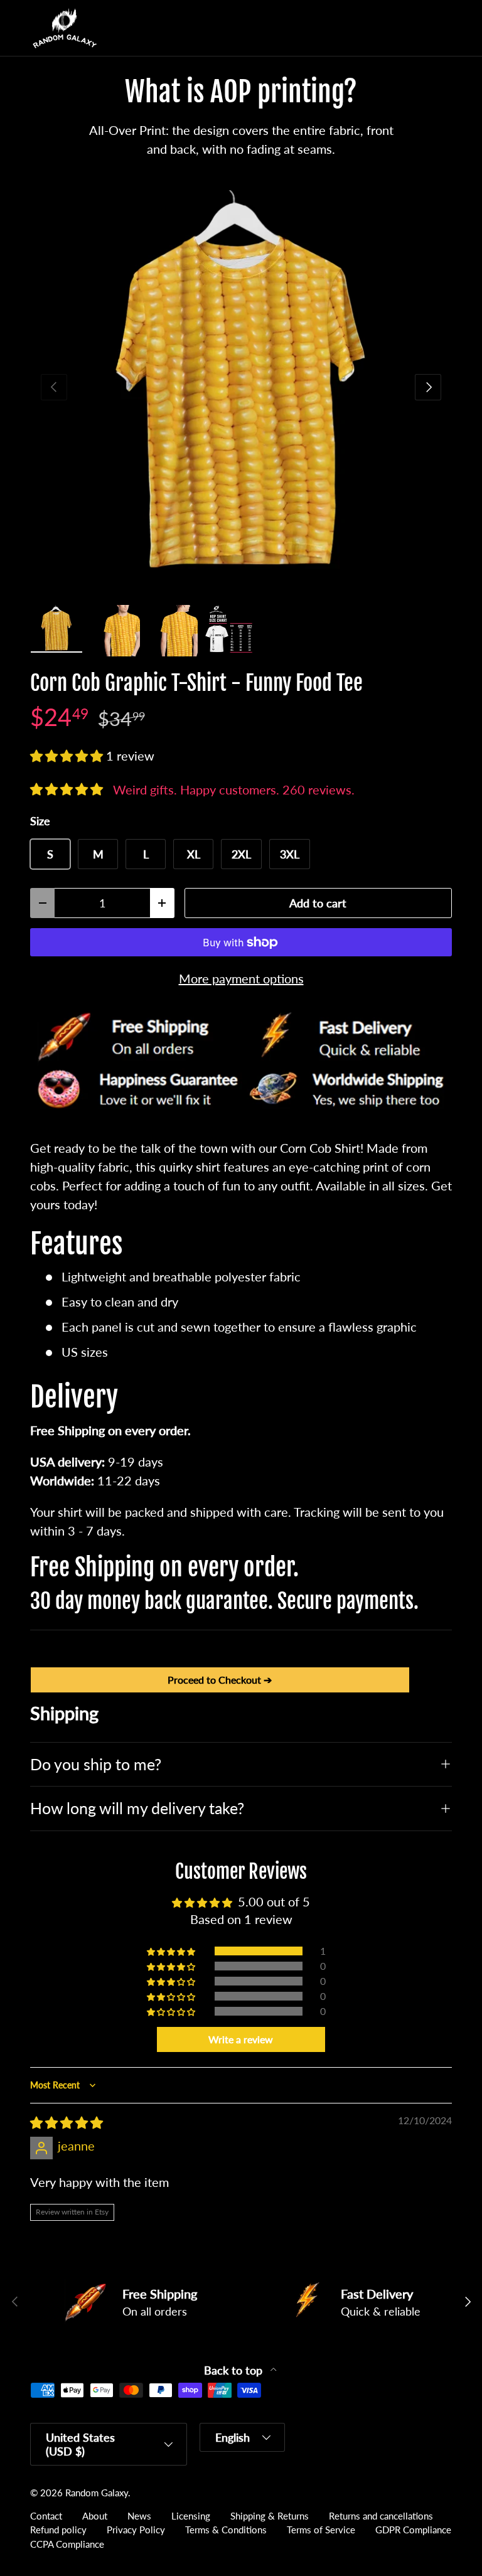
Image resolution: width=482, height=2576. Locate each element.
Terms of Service (321, 2530)
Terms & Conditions (226, 2530)
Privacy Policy (136, 2530)
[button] (417, 28)
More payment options (241, 978)
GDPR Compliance (413, 2530)
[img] (67, 2122)
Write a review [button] (241, 2039)
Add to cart (318, 903)
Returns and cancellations (381, 2516)
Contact (46, 2516)
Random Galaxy (97, 2493)
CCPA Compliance (67, 2544)
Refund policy (58, 2530)
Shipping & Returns (270, 2516)
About (95, 2516)
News (139, 2516)
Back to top (235, 2370)
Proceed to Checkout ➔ (220, 1680)
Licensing (191, 2516)
